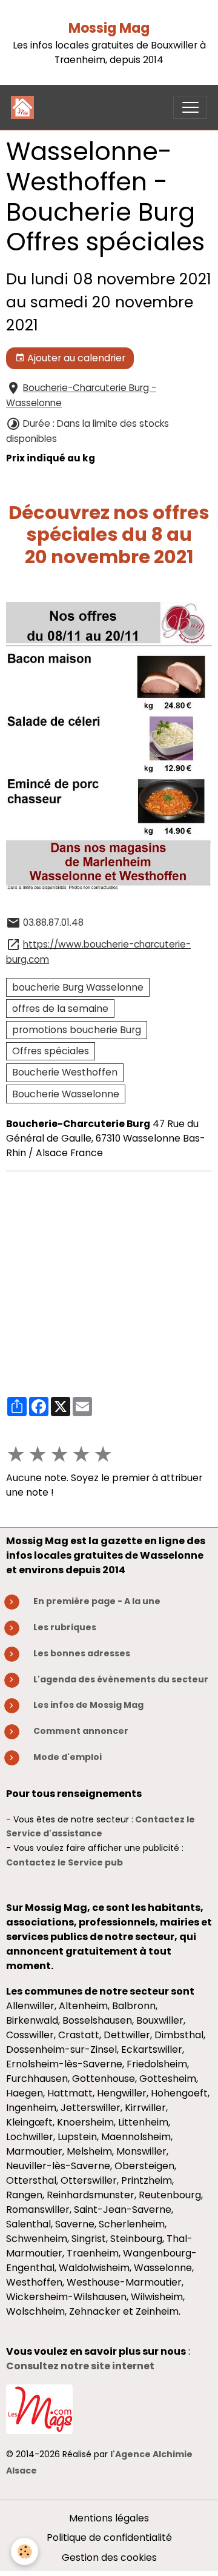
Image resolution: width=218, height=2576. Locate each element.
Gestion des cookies (109, 2558)
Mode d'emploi (68, 1757)
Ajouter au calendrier (75, 358)
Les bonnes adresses (82, 1653)
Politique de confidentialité (109, 2538)
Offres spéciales (51, 1051)
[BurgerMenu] (190, 107)
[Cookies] (25, 2551)
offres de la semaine (60, 1009)
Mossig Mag (109, 28)
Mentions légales (109, 2518)
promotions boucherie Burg (77, 1030)
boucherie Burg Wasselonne (78, 987)
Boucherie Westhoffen (65, 1072)
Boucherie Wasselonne (66, 1094)
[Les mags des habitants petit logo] (39, 2408)
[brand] (25, 107)
